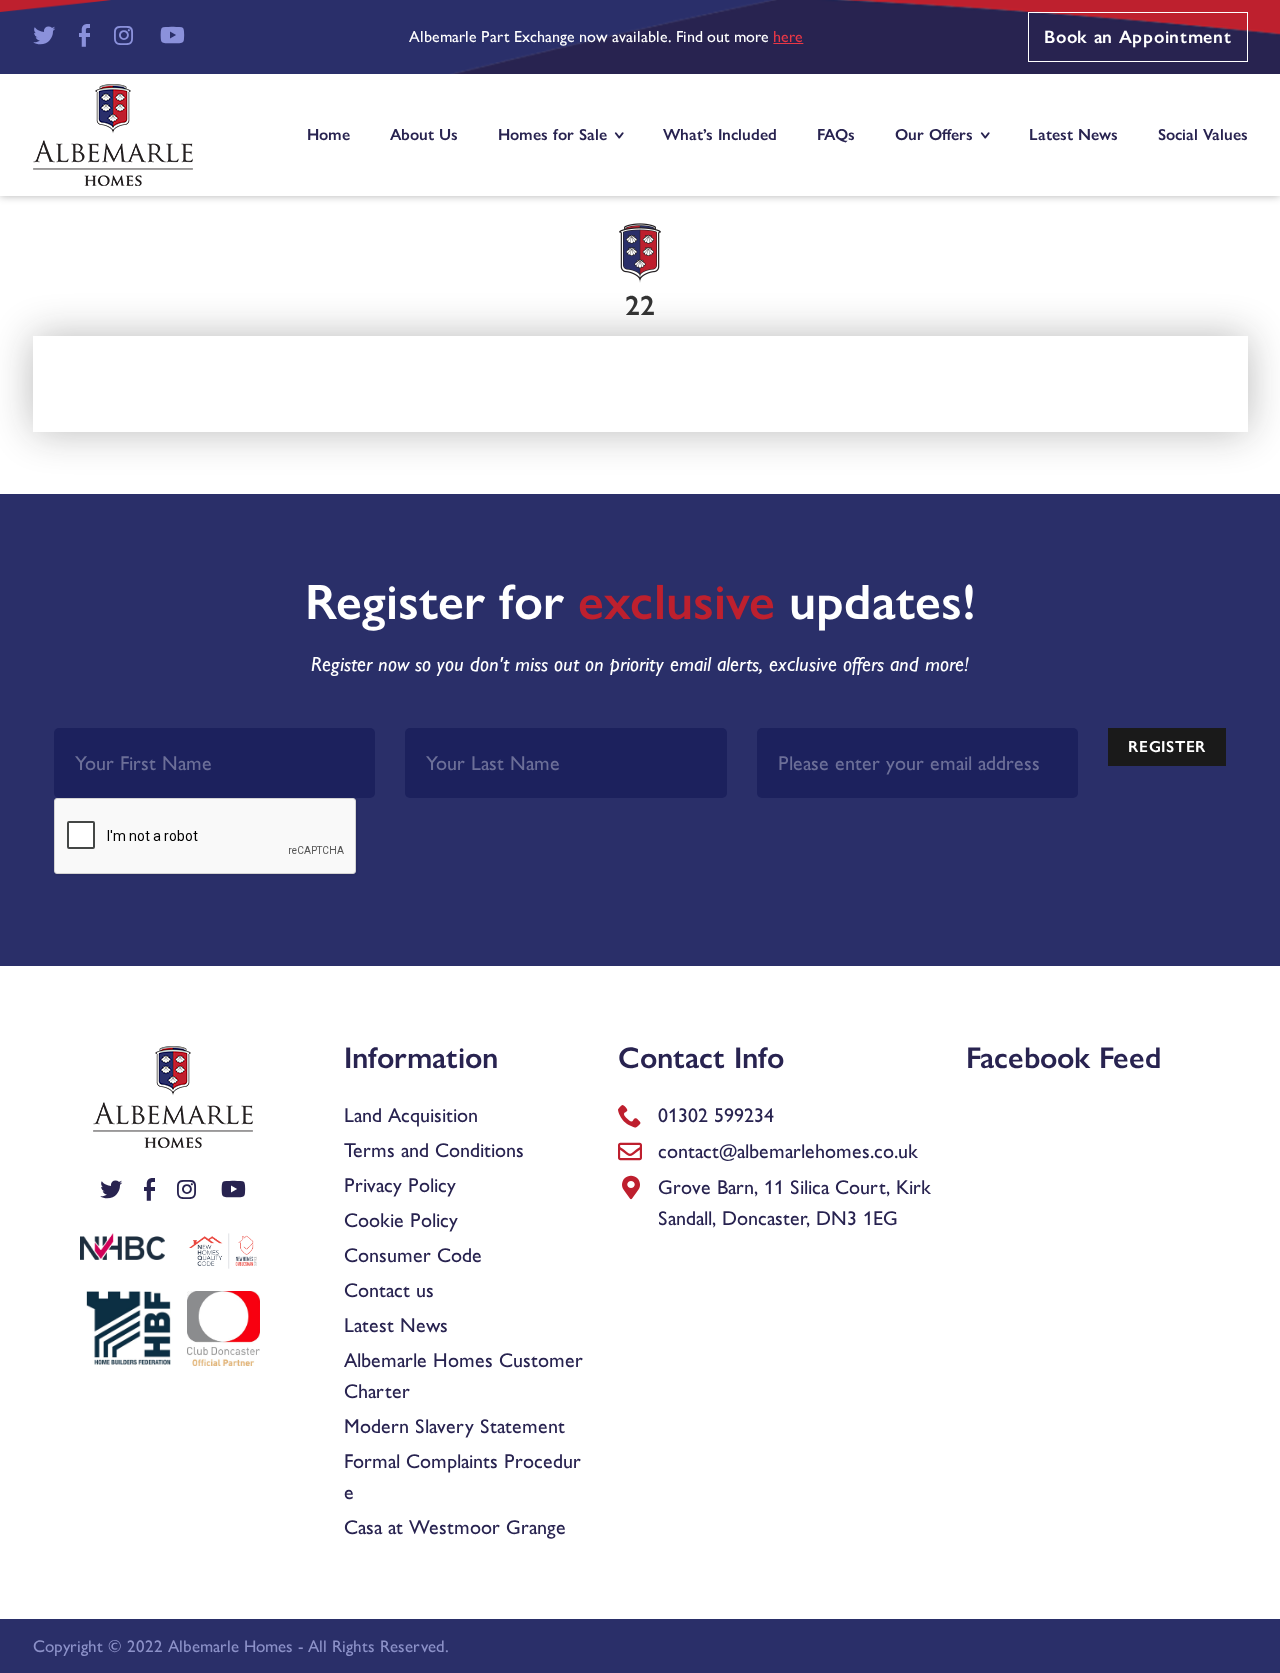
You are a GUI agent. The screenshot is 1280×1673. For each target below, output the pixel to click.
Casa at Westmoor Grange (455, 1527)
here (788, 36)
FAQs (836, 134)
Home (328, 134)
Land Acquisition (411, 1115)
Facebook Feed (1064, 1057)
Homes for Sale (552, 134)
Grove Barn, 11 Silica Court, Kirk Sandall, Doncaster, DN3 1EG (794, 1202)
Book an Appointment (1137, 37)
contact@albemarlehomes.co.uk (788, 1151)
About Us (424, 134)
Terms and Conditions (434, 1150)
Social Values (1203, 134)
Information (421, 1057)
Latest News (1073, 134)
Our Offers (934, 134)
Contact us (389, 1290)
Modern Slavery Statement (454, 1426)
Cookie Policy (401, 1220)
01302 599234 (716, 1115)
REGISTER (1167, 746)
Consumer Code (413, 1255)
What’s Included (720, 134)
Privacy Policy (400, 1185)
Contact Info (701, 1057)
